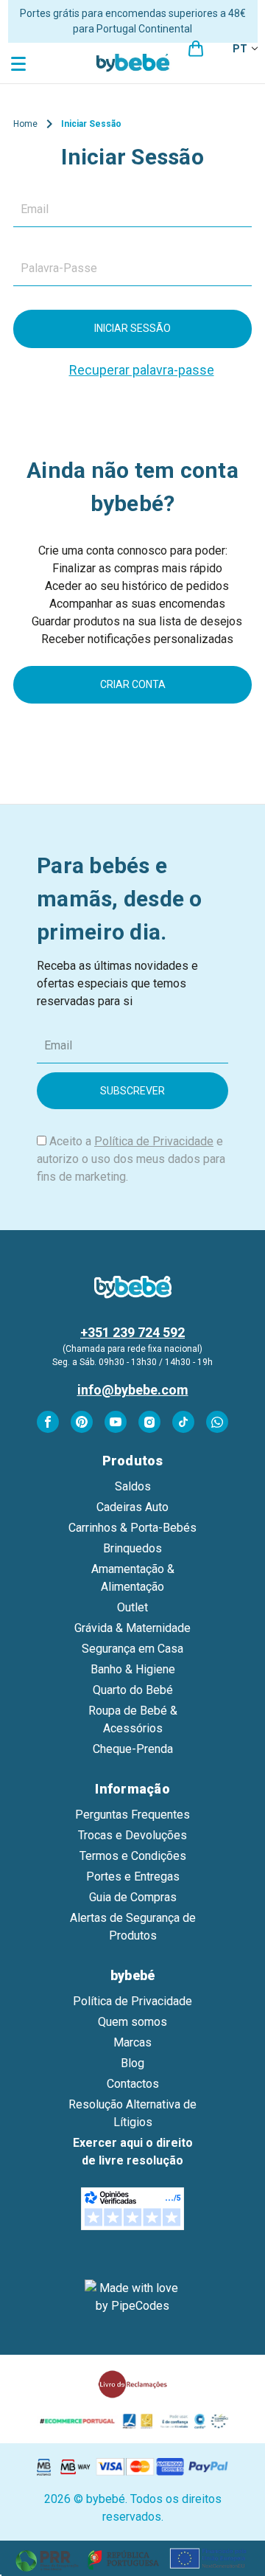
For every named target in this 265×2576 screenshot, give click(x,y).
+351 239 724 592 (132, 1332)
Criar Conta (133, 684)
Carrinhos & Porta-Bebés (132, 1528)
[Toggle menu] (20, 63)
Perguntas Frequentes (132, 1815)
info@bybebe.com (133, 1390)
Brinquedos (132, 1548)
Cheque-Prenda (133, 1749)
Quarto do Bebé (133, 1690)
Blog (132, 2063)
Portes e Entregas (133, 1877)
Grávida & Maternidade (132, 1628)
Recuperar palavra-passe (142, 370)
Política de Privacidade (154, 1141)
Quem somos (132, 2022)
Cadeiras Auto (132, 1507)
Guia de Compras (133, 1897)
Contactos (133, 2084)
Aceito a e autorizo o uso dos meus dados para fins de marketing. (131, 1159)
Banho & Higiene (133, 1669)
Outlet (132, 1607)
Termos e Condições (133, 1856)
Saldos (133, 1486)
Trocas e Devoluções (132, 1835)
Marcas (132, 2042)
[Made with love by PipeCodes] (132, 2297)
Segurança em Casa (132, 1649)
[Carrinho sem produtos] (196, 49)
